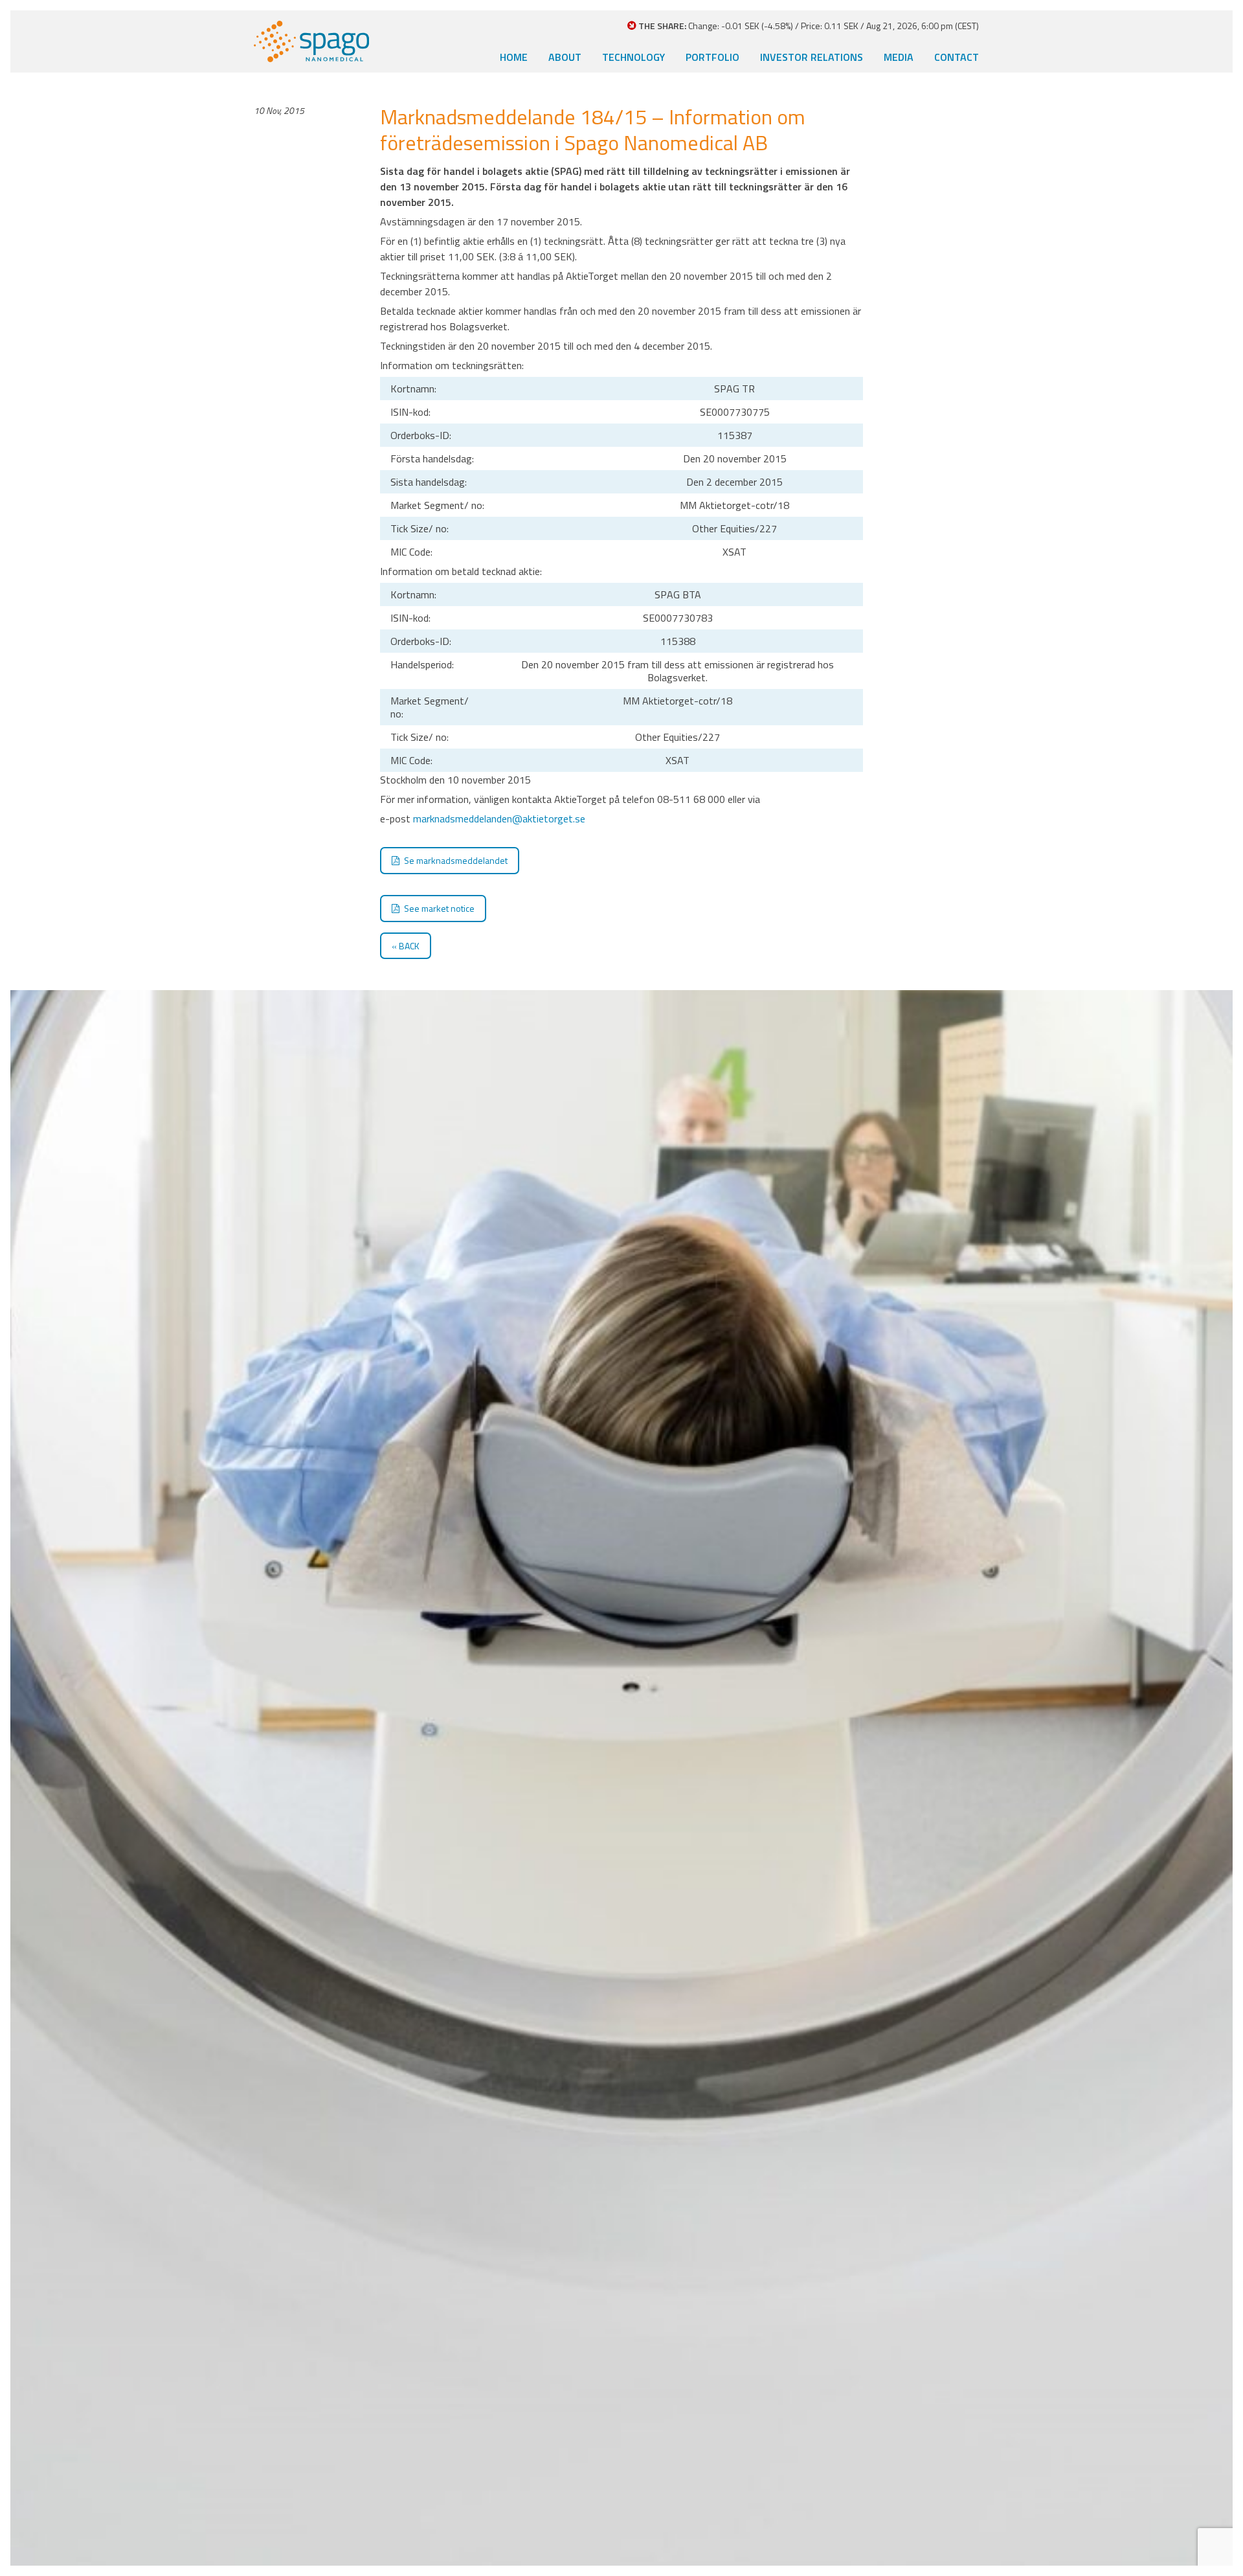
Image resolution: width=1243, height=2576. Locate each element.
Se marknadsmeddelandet (456, 860)
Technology (633, 57)
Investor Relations (812, 57)
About (565, 57)
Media (899, 57)
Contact (957, 57)
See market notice (439, 908)
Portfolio (712, 57)
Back (409, 946)
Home (514, 57)
